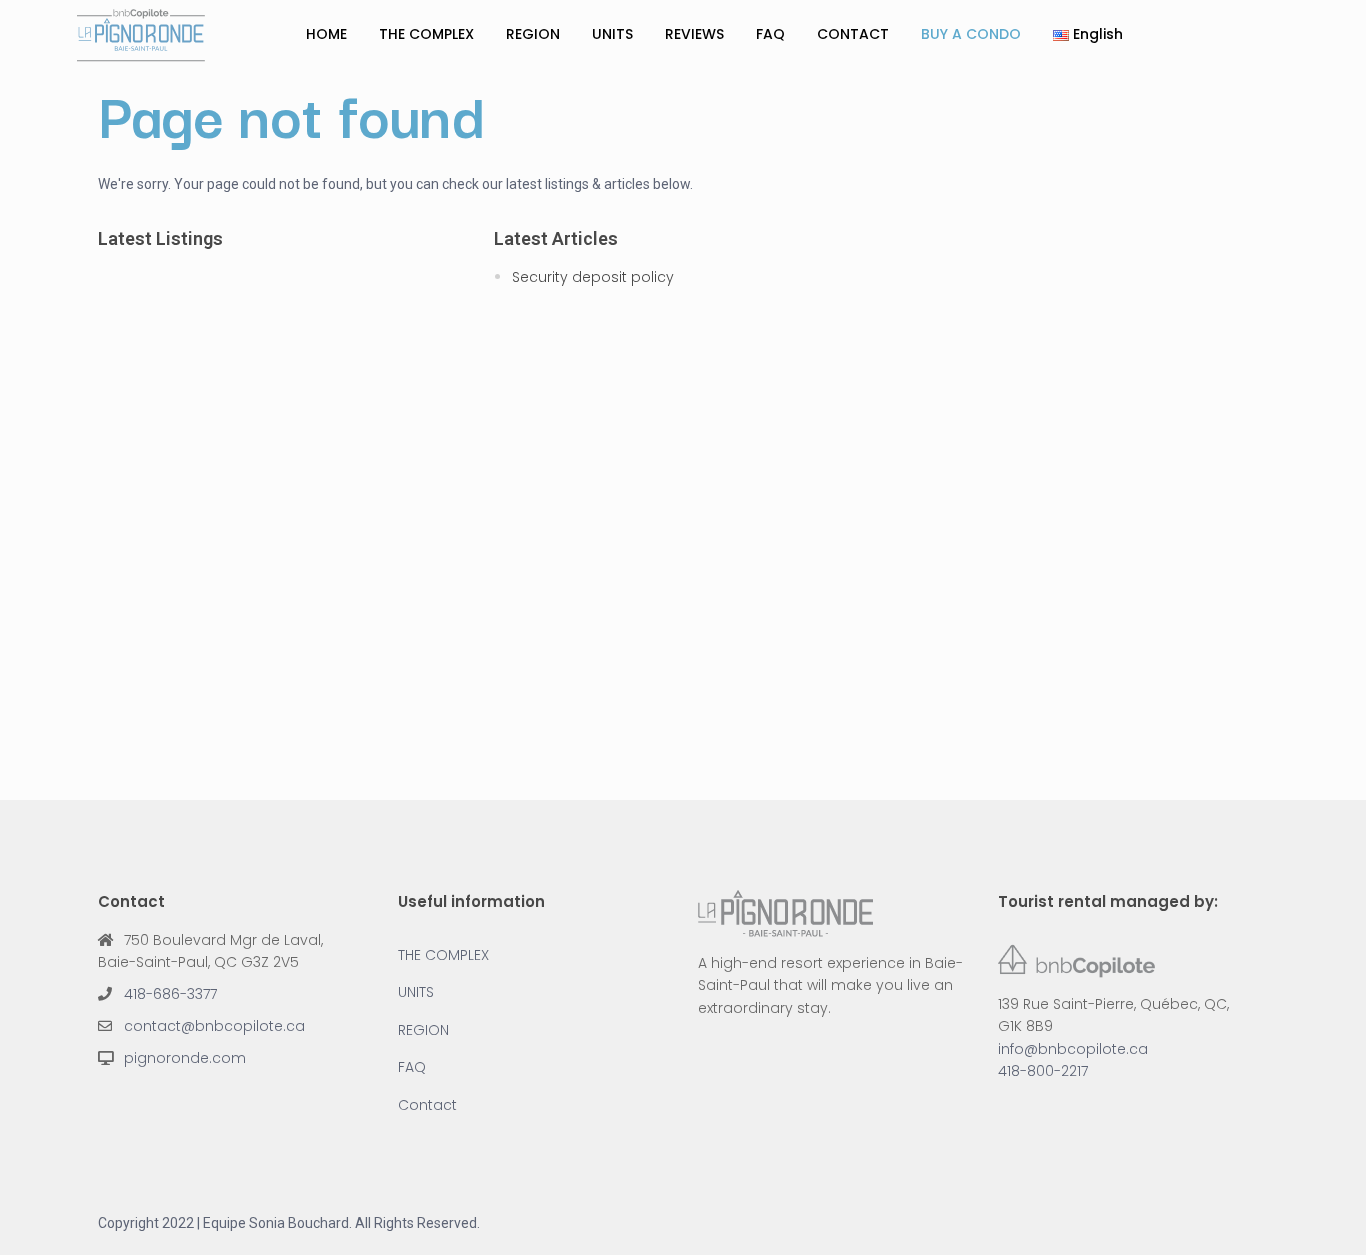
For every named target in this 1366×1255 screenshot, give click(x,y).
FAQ (770, 34)
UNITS (612, 34)
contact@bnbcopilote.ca (214, 1026)
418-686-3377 (170, 994)
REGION (533, 34)
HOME (326, 34)
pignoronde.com (185, 1058)
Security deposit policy (593, 277)
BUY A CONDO (971, 34)
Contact (427, 1105)
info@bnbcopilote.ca (1073, 1049)
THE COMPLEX (426, 34)
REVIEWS (694, 34)
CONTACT (853, 34)
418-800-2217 (1043, 1071)
